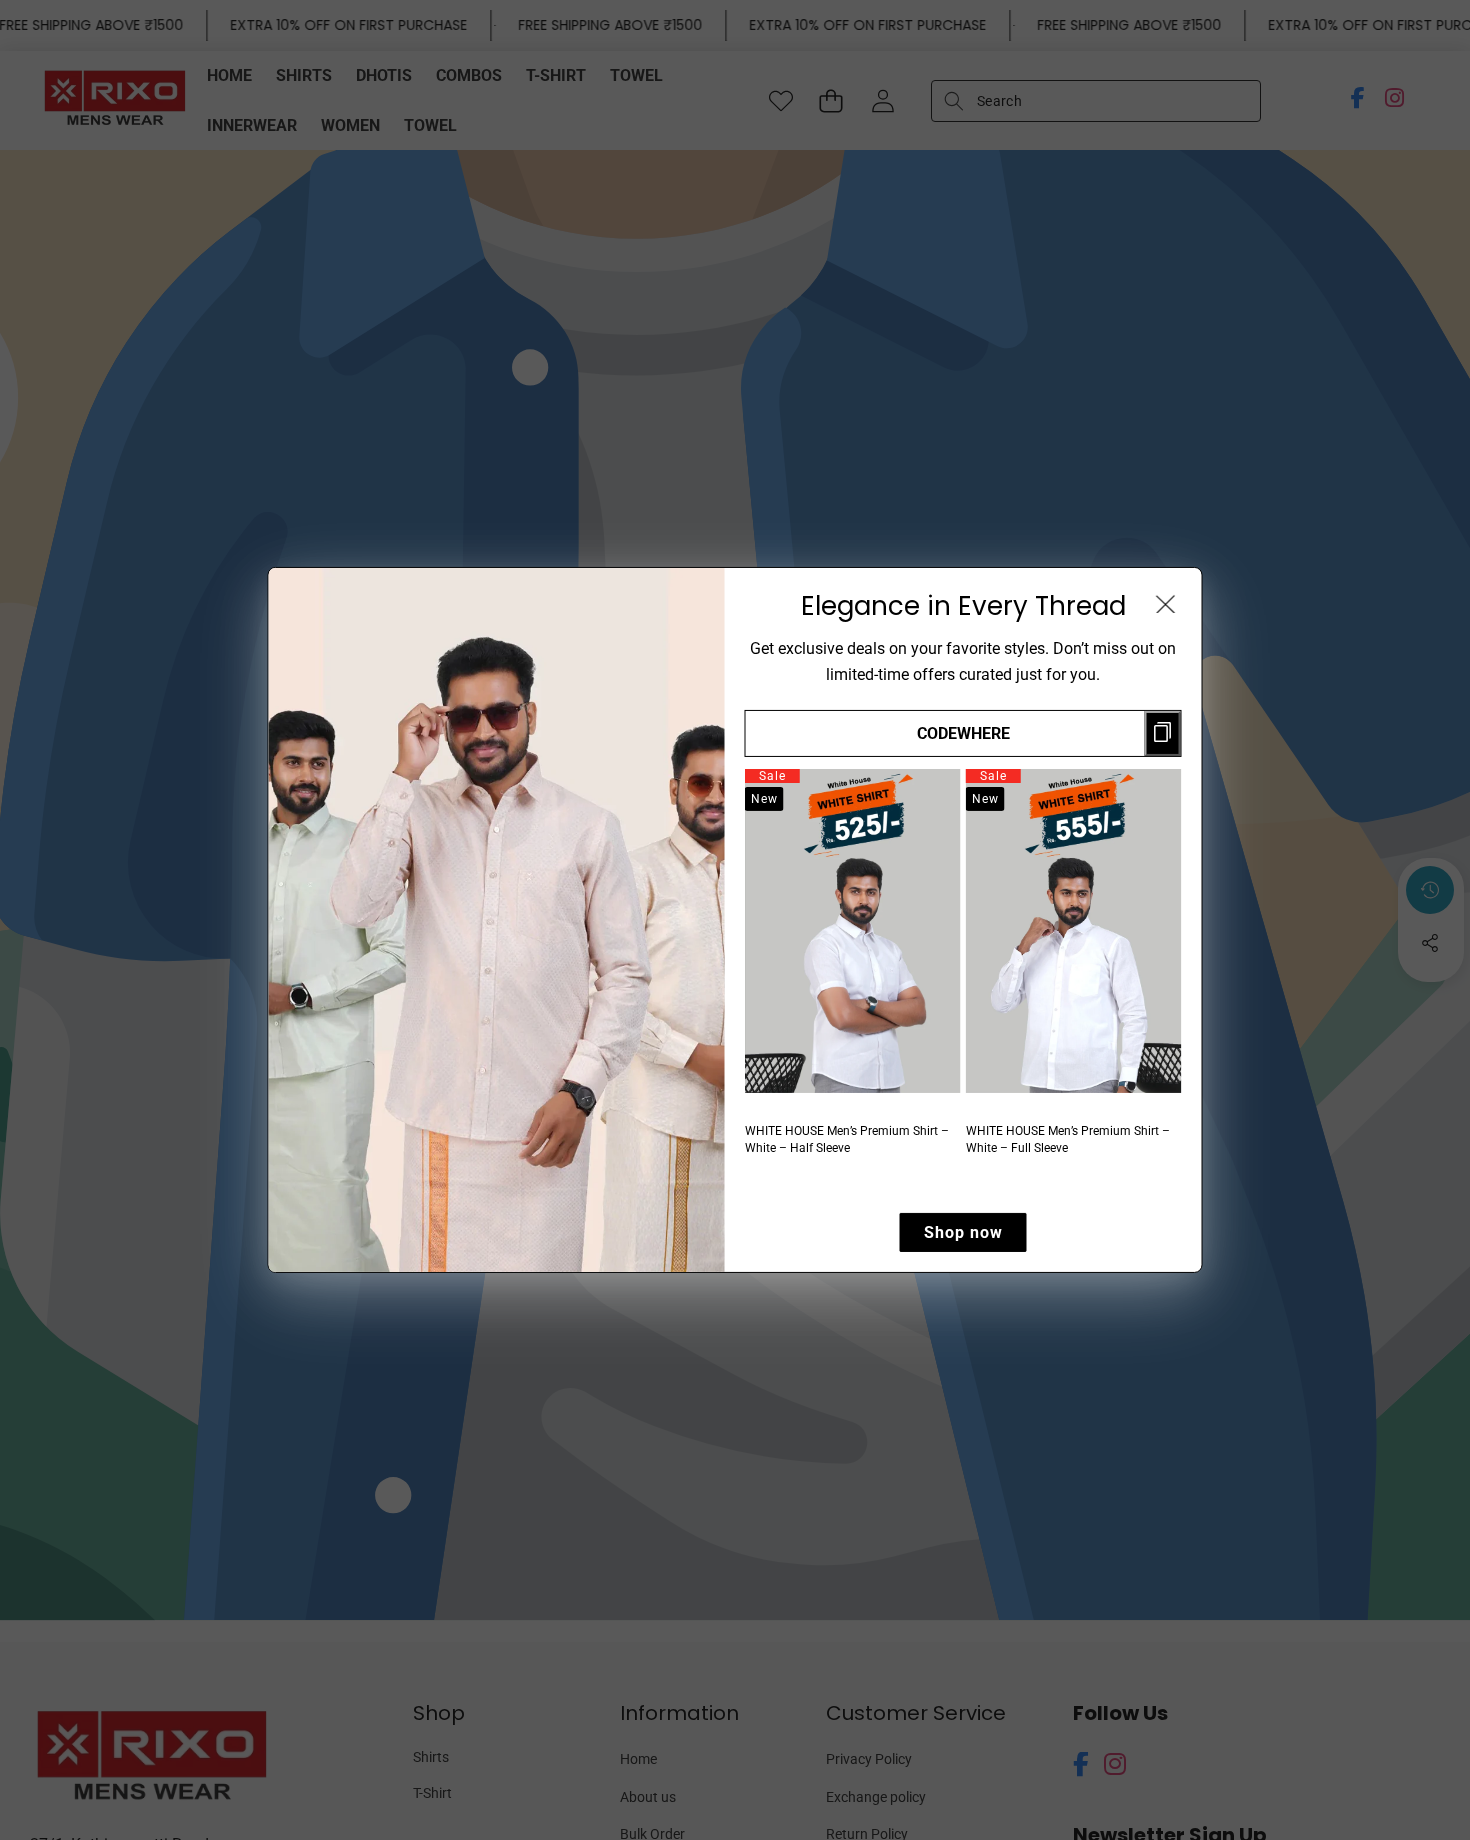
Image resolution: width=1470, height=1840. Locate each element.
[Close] (1166, 604)
